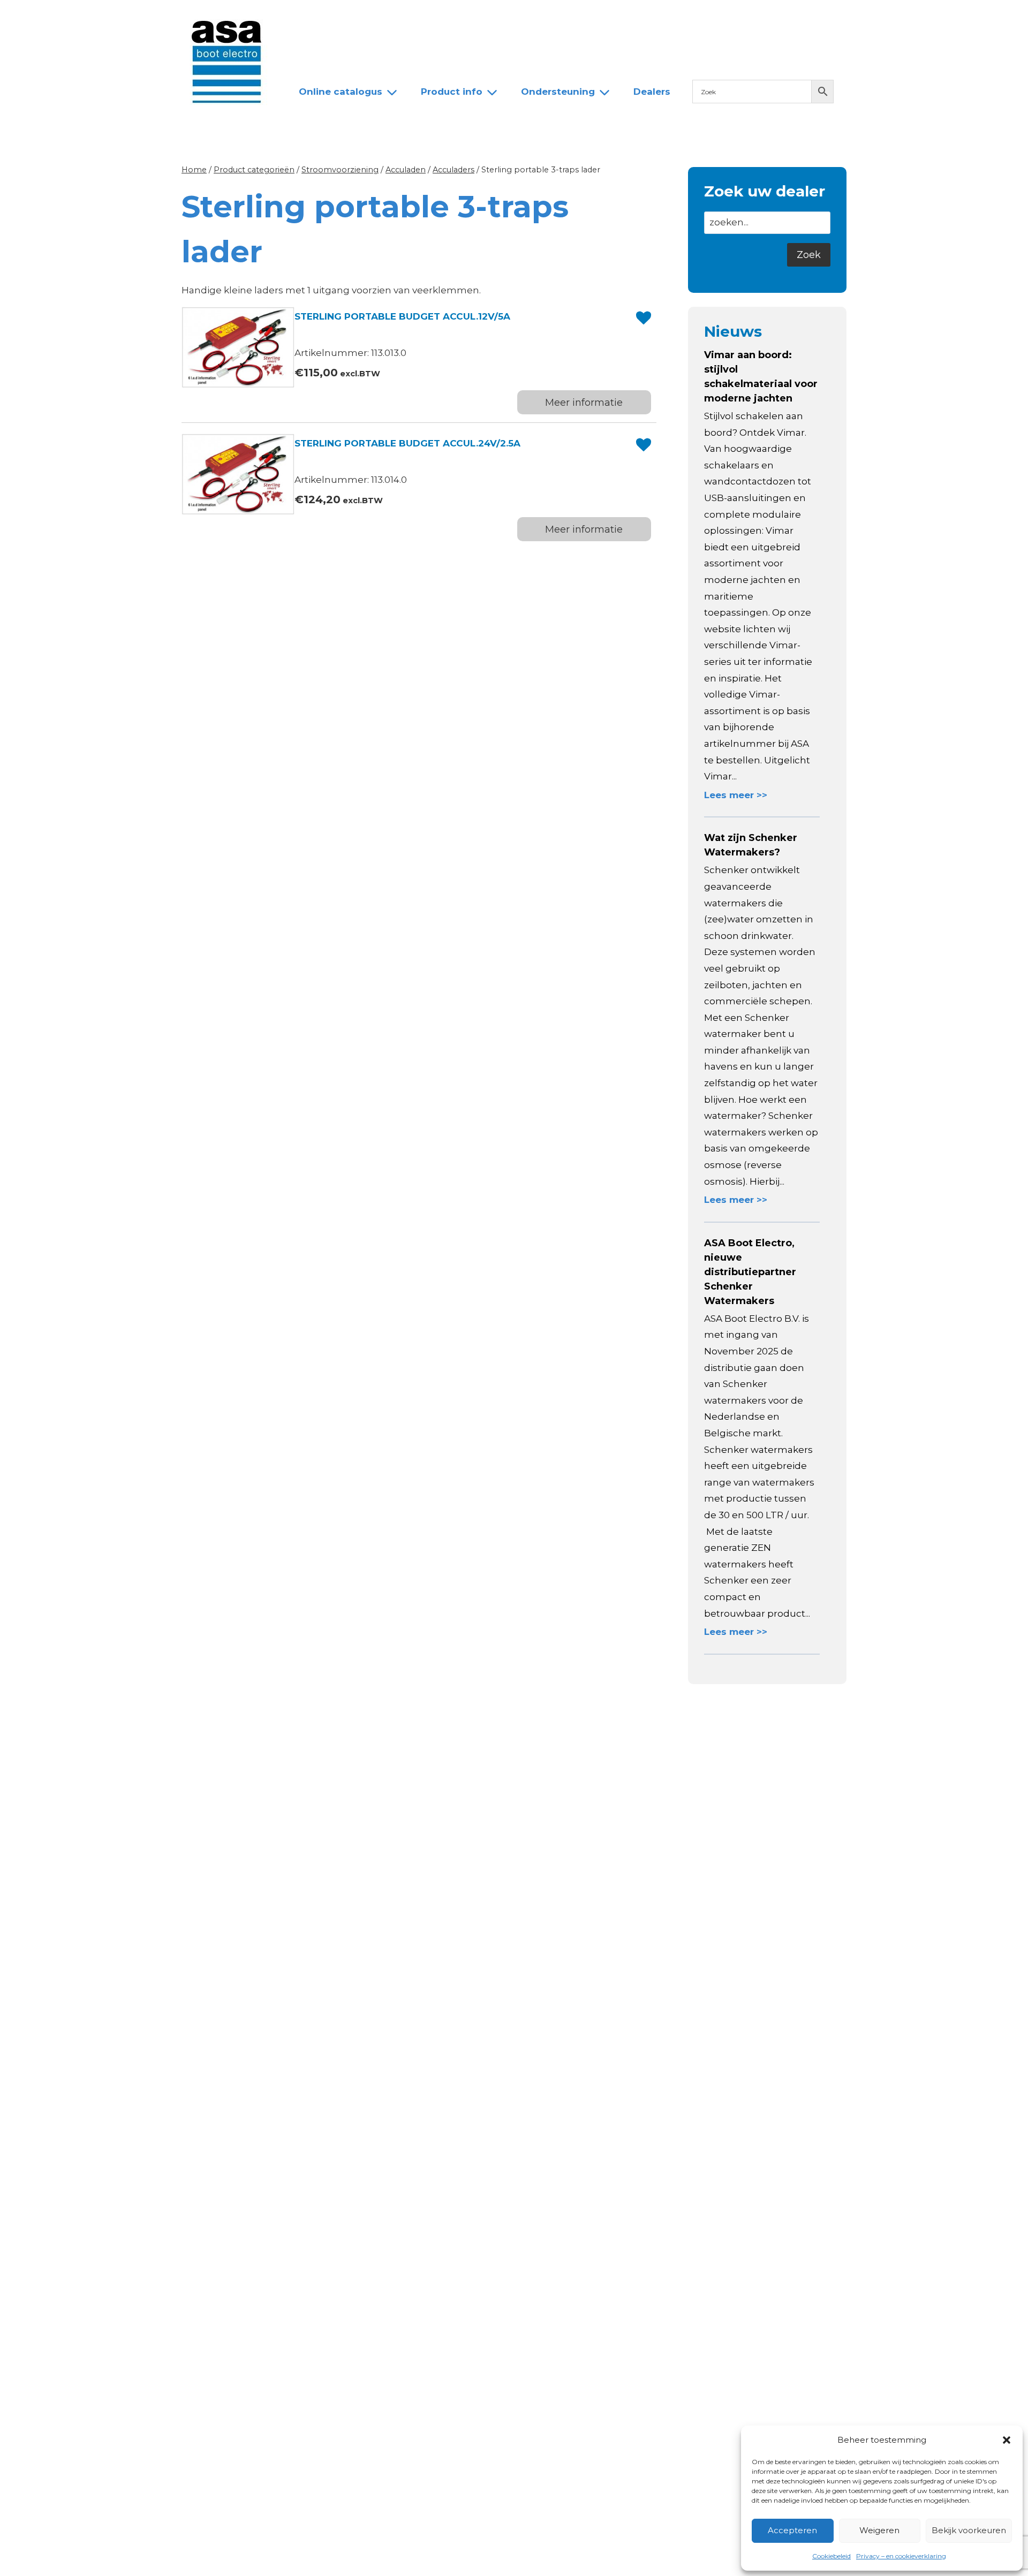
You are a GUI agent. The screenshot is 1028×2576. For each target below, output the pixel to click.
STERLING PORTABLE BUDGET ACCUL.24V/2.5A (407, 443)
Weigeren (879, 2530)
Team (417, 18)
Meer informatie (584, 403)
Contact (523, 18)
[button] (1007, 2440)
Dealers (468, 18)
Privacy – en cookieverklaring (901, 2556)
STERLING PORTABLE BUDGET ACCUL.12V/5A (402, 316)
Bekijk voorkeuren (969, 2530)
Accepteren (792, 2530)
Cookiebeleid (832, 2556)
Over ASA (364, 18)
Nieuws (307, 18)
